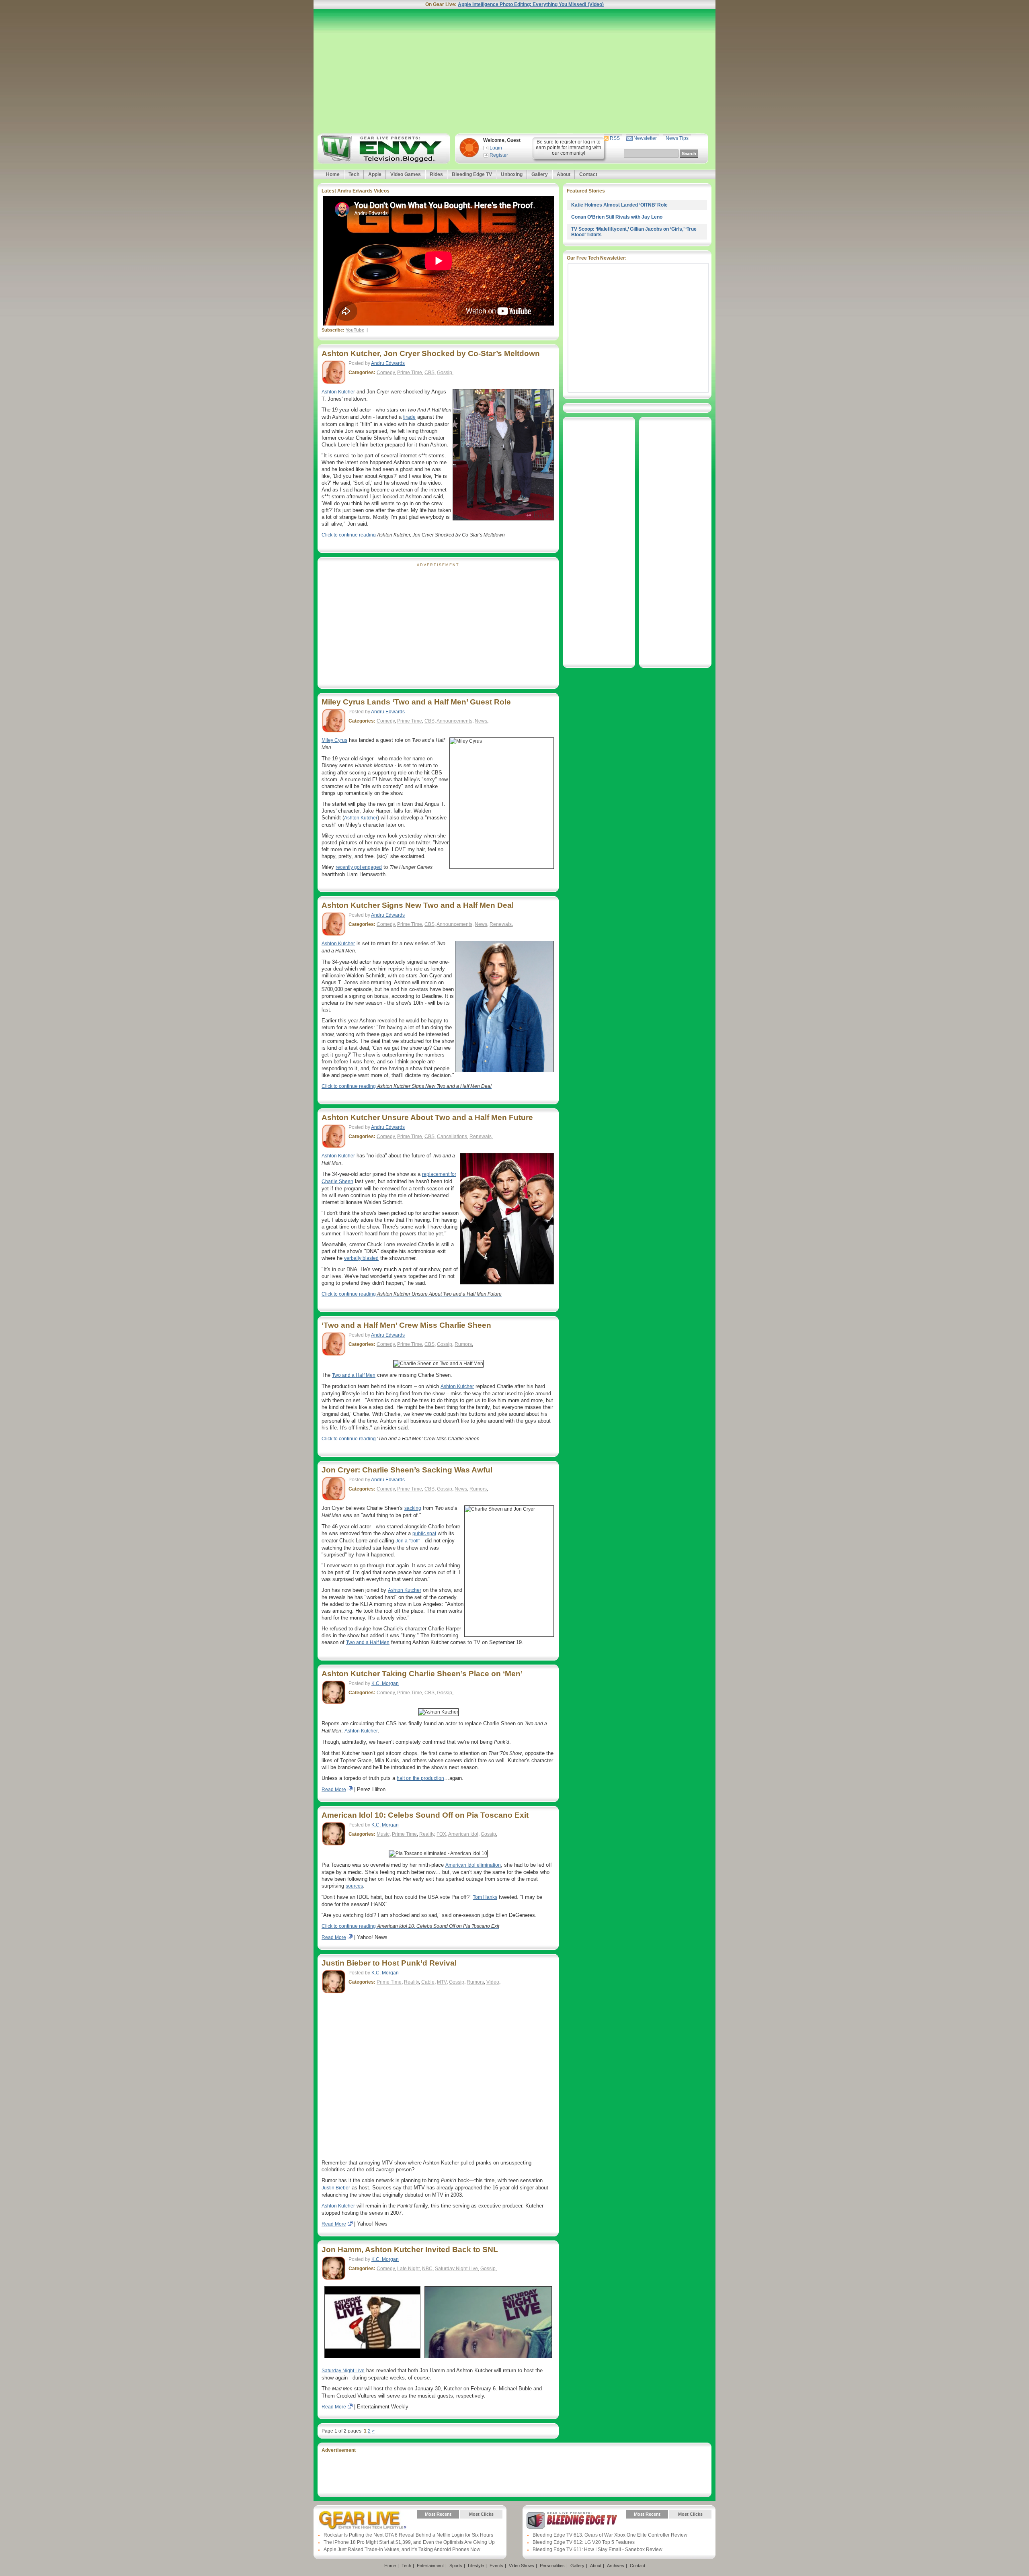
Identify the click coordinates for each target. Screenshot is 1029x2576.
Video (493, 1982)
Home (333, 174)
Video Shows (522, 2566)
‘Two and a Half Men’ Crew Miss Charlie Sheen (406, 1325)
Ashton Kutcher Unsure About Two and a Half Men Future (427, 1117)
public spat (424, 1534)
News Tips (677, 138)
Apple (375, 174)
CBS (429, 373)
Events (496, 2566)
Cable (428, 1982)
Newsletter (645, 138)
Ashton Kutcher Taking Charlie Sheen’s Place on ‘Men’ (422, 1674)
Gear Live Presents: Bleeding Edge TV (572, 2520)
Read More (334, 1790)
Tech (354, 174)
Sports (456, 2566)
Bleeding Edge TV (472, 174)
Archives (616, 2566)
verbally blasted (361, 1258)
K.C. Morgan (385, 1683)
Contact (588, 174)
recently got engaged (359, 867)
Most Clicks (481, 2514)
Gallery (540, 174)
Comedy (386, 373)
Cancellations (452, 1136)
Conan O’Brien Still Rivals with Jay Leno (617, 217)
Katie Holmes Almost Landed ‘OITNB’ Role (619, 205)
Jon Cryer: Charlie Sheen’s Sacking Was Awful (407, 1470)
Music (383, 1834)
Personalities (552, 2566)
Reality (427, 1834)
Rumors (463, 1344)
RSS (615, 138)
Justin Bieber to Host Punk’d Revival (389, 1963)
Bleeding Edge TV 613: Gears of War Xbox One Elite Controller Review (610, 2535)
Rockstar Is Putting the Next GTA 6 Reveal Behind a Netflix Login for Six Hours (408, 2535)
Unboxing (512, 174)
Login (496, 148)
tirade (409, 417)
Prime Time (410, 373)
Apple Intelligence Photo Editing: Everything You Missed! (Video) (531, 4)
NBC (427, 2269)
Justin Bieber (336, 2188)
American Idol (463, 1834)
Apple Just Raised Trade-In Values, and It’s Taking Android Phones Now (402, 2549)
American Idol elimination (473, 1865)
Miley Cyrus (334, 740)
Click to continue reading (413, 535)
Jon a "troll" (408, 1541)
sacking (413, 1508)
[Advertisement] (514, 71)
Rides (436, 174)
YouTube (355, 330)
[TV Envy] (382, 148)
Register (499, 155)
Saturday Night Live (456, 2269)
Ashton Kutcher (338, 392)
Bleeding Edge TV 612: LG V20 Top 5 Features (584, 2542)
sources (354, 1886)
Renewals (501, 924)
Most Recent (438, 2514)
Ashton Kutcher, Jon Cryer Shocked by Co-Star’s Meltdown (431, 353)
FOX (441, 1834)
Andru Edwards (388, 363)
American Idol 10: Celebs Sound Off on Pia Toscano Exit (425, 1815)
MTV (442, 1982)
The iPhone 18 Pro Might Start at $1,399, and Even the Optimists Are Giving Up (409, 2542)
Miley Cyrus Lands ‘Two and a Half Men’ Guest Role (416, 702)
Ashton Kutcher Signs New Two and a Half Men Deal (418, 905)
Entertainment (430, 2566)
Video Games (406, 174)
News (481, 721)
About (564, 174)
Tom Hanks (485, 1897)
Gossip (445, 373)
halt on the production (420, 1778)
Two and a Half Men (354, 1375)
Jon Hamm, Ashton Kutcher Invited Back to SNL (410, 2249)
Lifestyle (476, 2566)
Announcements (454, 721)
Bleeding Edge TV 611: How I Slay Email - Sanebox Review (598, 2549)
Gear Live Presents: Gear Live (363, 2520)
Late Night (408, 2269)
